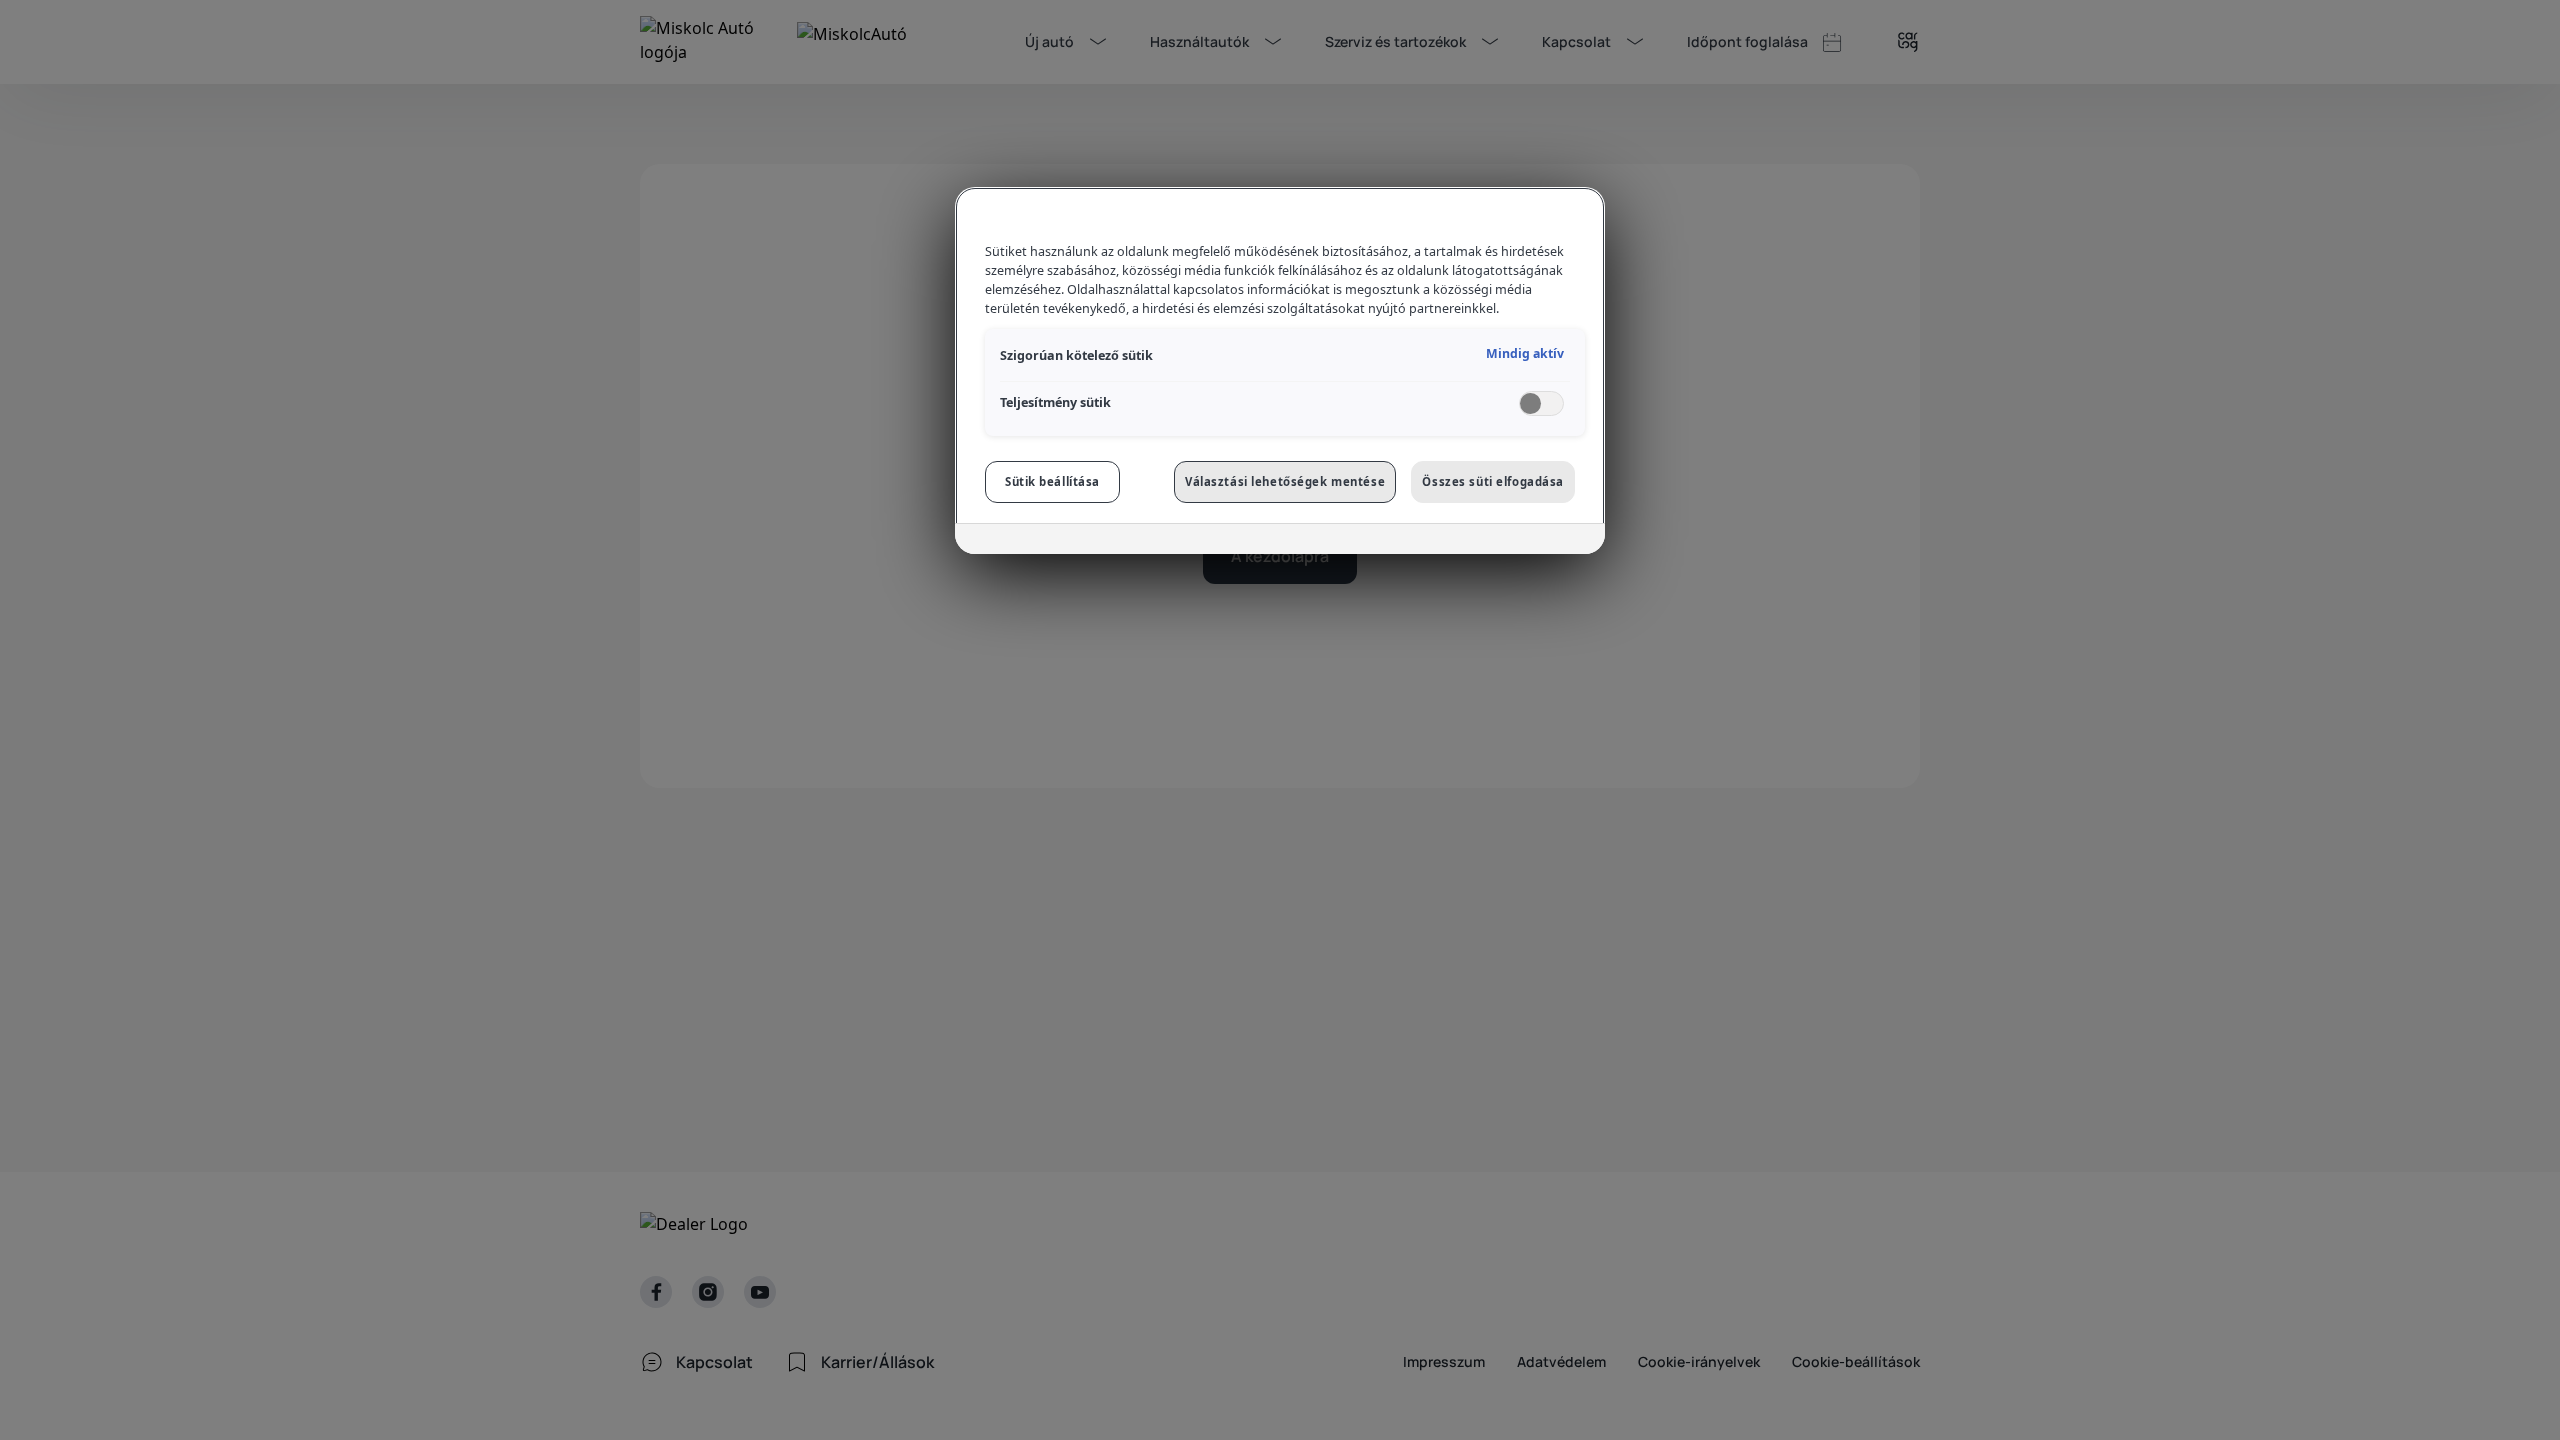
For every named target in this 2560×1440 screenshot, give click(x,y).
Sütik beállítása (1052, 481)
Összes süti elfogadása (1493, 481)
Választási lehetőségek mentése (1285, 481)
